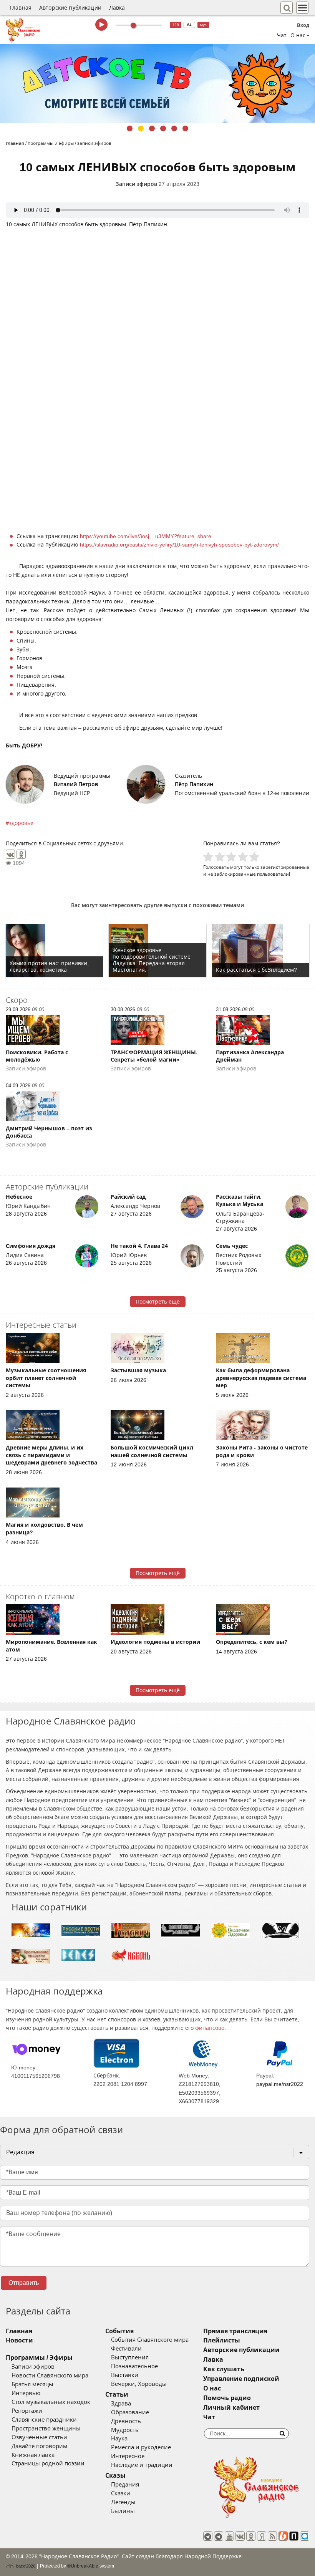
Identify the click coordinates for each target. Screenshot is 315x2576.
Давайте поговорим (39, 2446)
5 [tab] (174, 128)
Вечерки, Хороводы (139, 2384)
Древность (126, 2421)
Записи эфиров (136, 184)
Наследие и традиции (142, 2465)
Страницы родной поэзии (48, 2463)
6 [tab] (185, 128)
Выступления (130, 2357)
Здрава (121, 2404)
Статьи (117, 2395)
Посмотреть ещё (158, 1302)
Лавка (117, 8)
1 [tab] (130, 128)
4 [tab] (163, 128)
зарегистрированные (285, 867)
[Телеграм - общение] (219, 2536)
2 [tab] (141, 128)
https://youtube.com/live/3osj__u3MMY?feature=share (146, 536)
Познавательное (134, 2366)
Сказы (115, 2476)
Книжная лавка (33, 2455)
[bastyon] (305, 2536)
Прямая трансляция (235, 2331)
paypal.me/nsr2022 (280, 2084)
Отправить (24, 2283)
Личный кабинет (231, 2408)
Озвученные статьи (39, 2437)
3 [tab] (152, 128)
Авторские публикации (70, 8)
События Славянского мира (150, 2340)
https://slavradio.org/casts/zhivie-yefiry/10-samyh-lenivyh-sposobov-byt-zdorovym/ (179, 545)
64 (189, 25)
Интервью (26, 2393)
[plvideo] (294, 2536)
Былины (123, 2511)
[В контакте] (240, 2536)
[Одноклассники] (21, 854)
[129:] (157, 84)
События (119, 2331)
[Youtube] (229, 2536)
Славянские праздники (44, 2420)
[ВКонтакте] (10, 854)
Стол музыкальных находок (51, 2402)
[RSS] (272, 2536)
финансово (210, 2028)
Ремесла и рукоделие (141, 2447)
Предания (125, 2485)
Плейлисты (222, 2340)
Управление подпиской (241, 2379)
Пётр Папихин (194, 784)
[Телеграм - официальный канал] (208, 2536)
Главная (21, 8)
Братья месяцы (32, 2384)
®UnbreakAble (83, 2566)
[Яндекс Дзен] (262, 2536)
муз (203, 25)
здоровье (21, 823)
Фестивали (126, 2349)
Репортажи (27, 2411)
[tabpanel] (157, 84)
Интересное (128, 2456)
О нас (212, 2388)
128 (176, 25)
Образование (130, 2412)
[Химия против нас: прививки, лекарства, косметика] (54, 951)
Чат (282, 35)
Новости (19, 2340)
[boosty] (283, 2536)
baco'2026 (25, 2566)
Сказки (121, 2493)
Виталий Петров (76, 784)
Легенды (123, 2502)
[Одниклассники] (251, 2536)
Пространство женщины (46, 2429)
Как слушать (224, 2369)
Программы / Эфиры (39, 2358)
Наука (119, 2439)
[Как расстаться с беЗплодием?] (261, 951)
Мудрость (125, 2430)
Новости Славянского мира (50, 2376)
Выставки (125, 2375)
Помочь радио (227, 2398)
